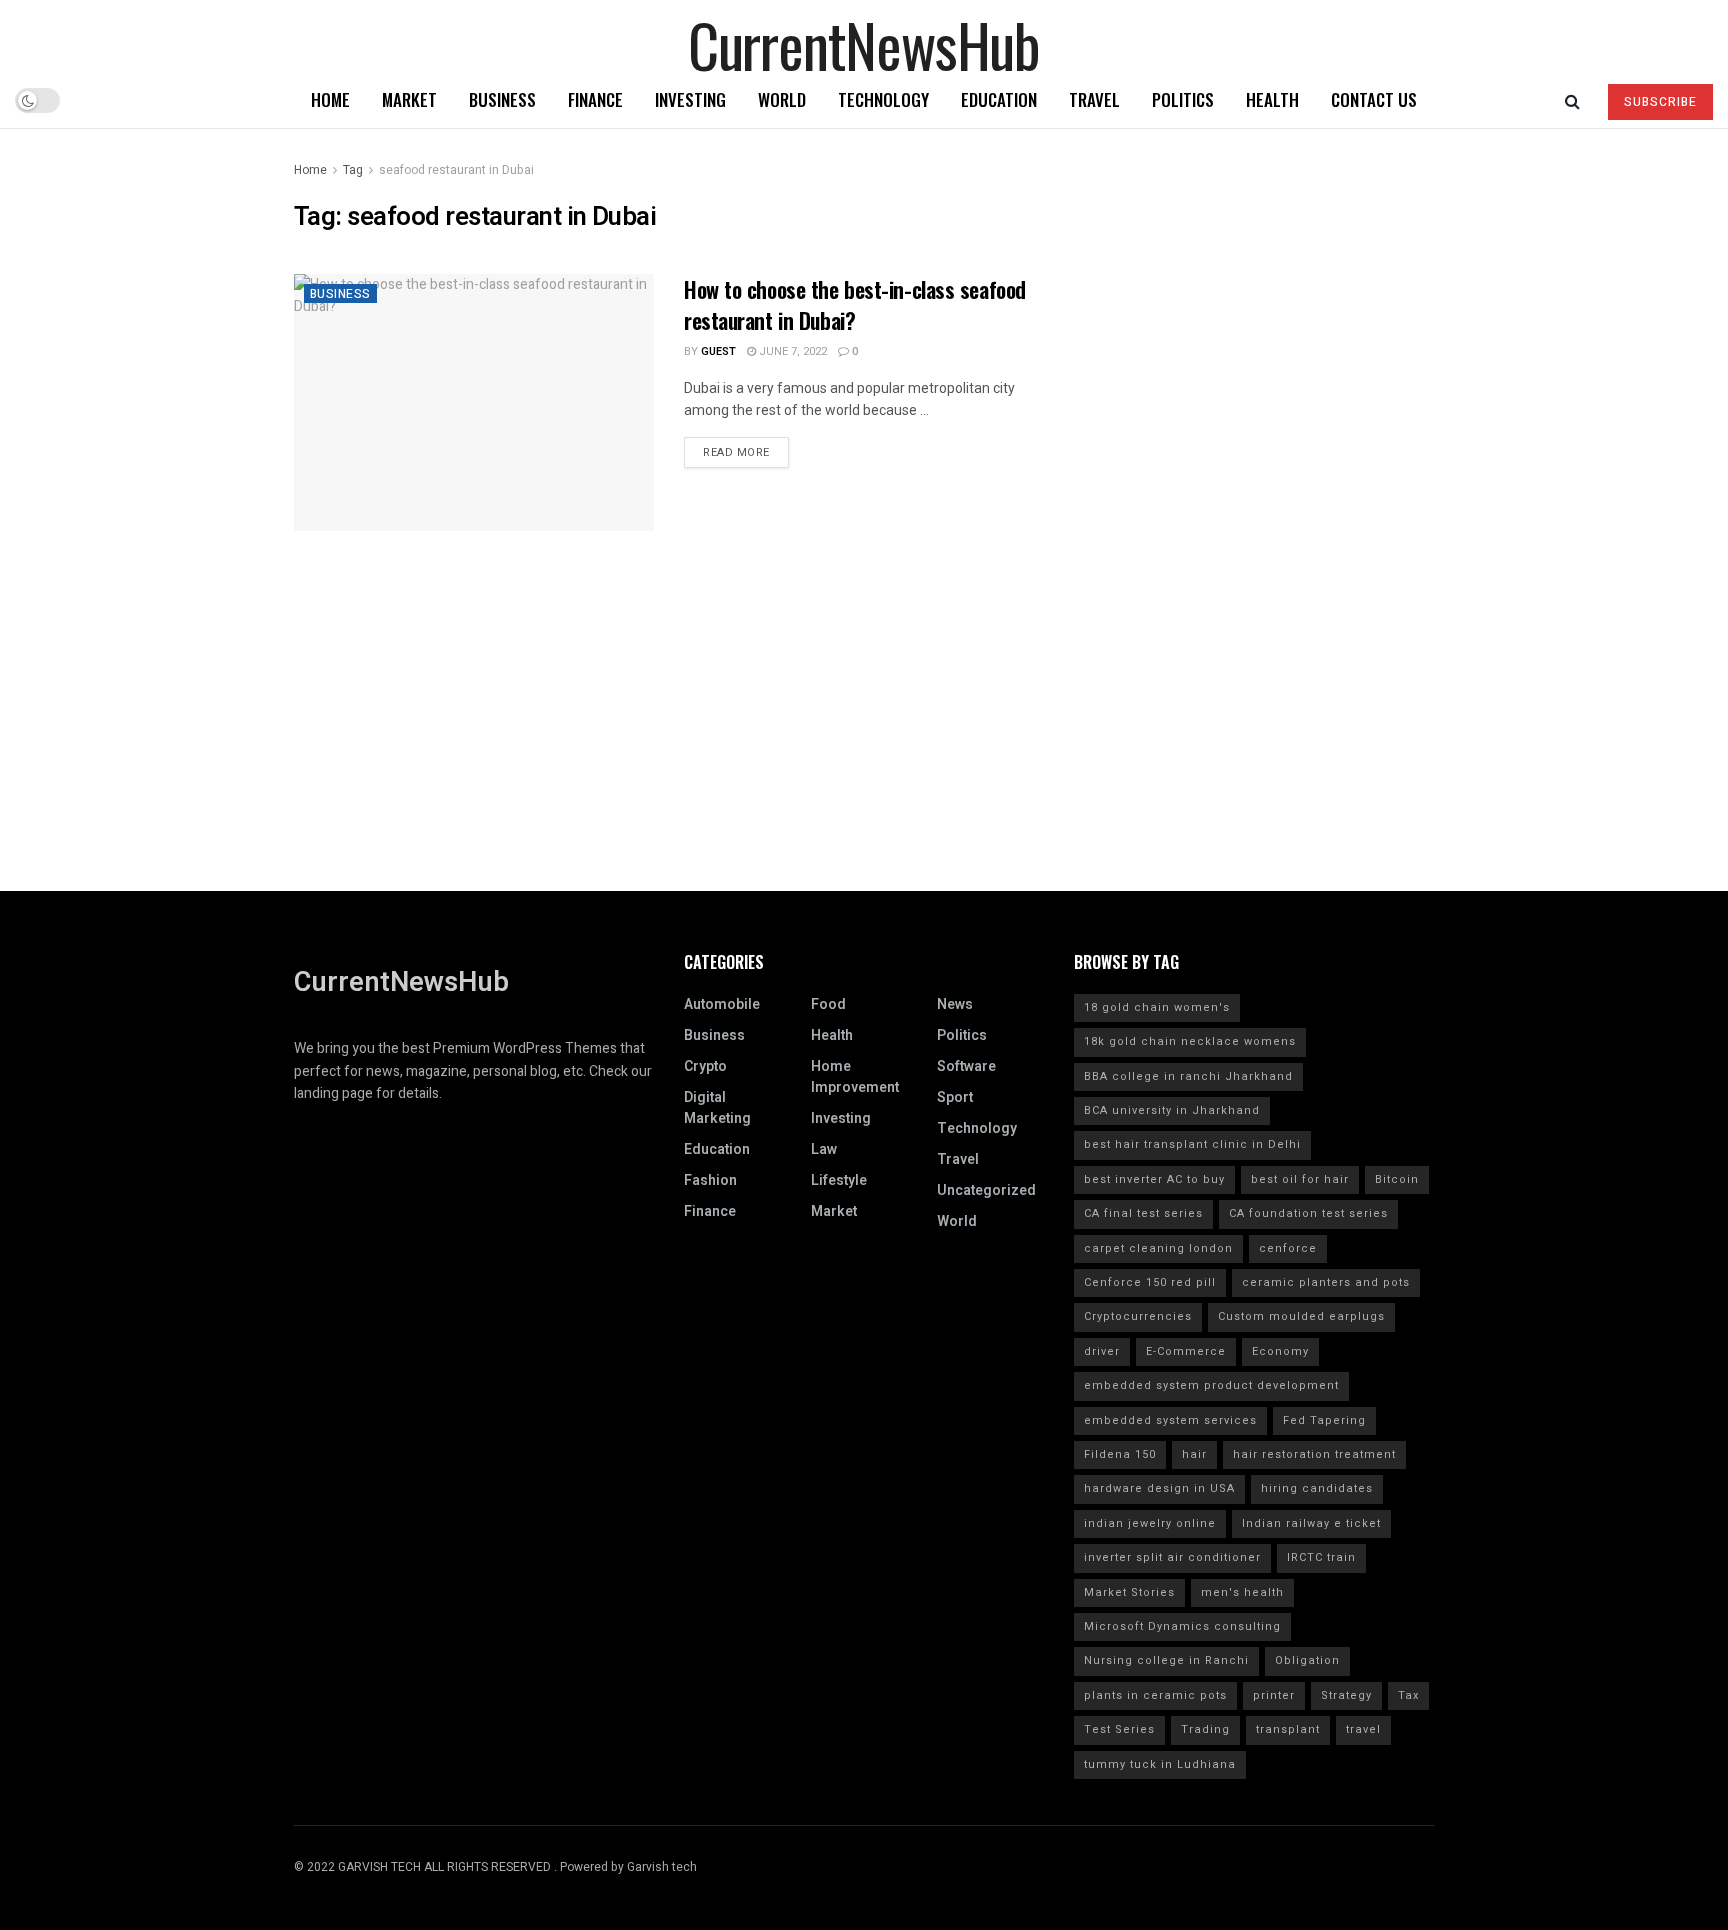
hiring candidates (1317, 1488)
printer (1274, 1695)
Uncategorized (986, 1190)
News (955, 1004)
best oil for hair (1300, 1179)
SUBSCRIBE (1660, 102)
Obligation (1307, 1660)
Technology (883, 99)
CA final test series (1143, 1213)
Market (409, 99)
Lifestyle (839, 1180)
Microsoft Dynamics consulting (1182, 1626)
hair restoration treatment (1314, 1454)
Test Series (1119, 1729)
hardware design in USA (1159, 1488)
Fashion (710, 1180)
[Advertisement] (864, 751)
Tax (1408, 1695)
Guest (718, 351)
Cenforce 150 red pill (1150, 1282)
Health (1272, 99)
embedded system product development (1211, 1385)
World (782, 99)
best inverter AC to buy (1154, 1179)
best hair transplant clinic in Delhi (1192, 1144)
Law (824, 1149)
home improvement (855, 1077)
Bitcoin (1397, 1179)
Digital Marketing (717, 1108)
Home (330, 99)
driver (1102, 1351)
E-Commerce (1186, 1351)
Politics (1183, 99)
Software (966, 1066)
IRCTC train (1321, 1557)
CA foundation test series (1308, 1213)
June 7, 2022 (791, 351)
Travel (1094, 99)
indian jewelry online (1150, 1523)
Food (828, 1004)
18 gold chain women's (1157, 1007)
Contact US (1374, 99)
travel (1363, 1729)
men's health (1242, 1592)
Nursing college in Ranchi (1166, 1660)
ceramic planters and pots (1326, 1282)
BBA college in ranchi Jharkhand (1188, 1076)
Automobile (722, 1004)
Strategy (1346, 1695)
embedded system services (1170, 1420)
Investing (690, 99)
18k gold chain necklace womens (1190, 1041)
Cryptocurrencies (1138, 1316)
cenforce (1288, 1248)
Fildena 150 (1120, 1454)
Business (502, 99)
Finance (595, 99)
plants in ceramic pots (1155, 1695)
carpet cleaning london (1158, 1248)
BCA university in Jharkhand (1172, 1110)
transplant (1288, 1729)
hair (1194, 1454)
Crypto (705, 1066)
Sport (955, 1097)
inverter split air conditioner (1172, 1557)
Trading (1205, 1729)
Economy (1280, 1351)
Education (999, 99)
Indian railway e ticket (1311, 1523)
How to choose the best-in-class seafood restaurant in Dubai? (855, 304)
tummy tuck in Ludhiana (1160, 1764)
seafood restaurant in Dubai (456, 170)
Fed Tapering (1324, 1420)
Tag (353, 170)
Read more (736, 452)
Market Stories (1129, 1592)
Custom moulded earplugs (1301, 1316)
